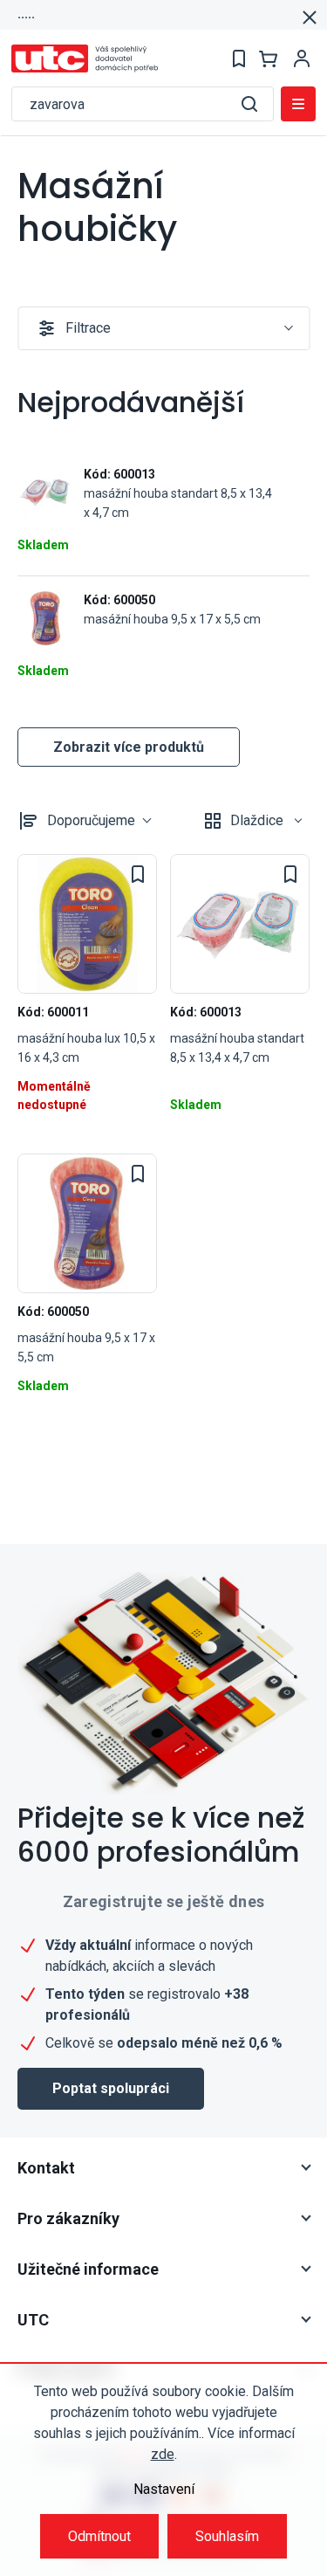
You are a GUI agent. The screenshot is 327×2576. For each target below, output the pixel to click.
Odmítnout (99, 2536)
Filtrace (88, 328)
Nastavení (164, 2489)
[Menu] (298, 104)
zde (163, 2454)
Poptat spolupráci (111, 2088)
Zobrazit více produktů (129, 747)
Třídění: (91, 820)
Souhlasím (227, 2536)
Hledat (249, 104)
